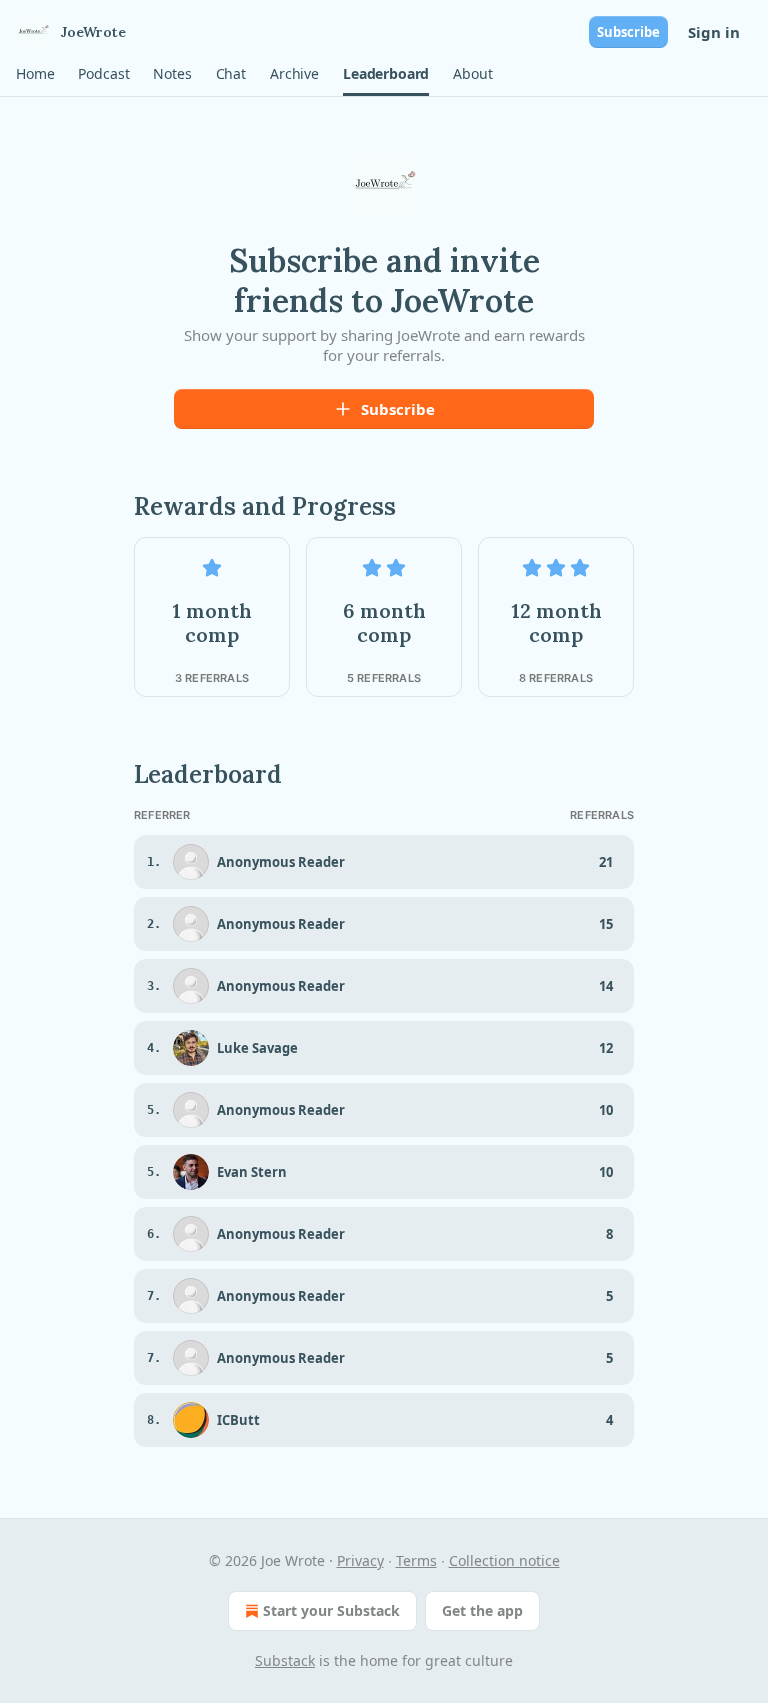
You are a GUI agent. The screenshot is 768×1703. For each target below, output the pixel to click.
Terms (416, 1560)
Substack (285, 1660)
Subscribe (628, 32)
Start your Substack (331, 1610)
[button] (35, 74)
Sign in (714, 32)
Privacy (360, 1560)
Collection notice (504, 1560)
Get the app (482, 1610)
